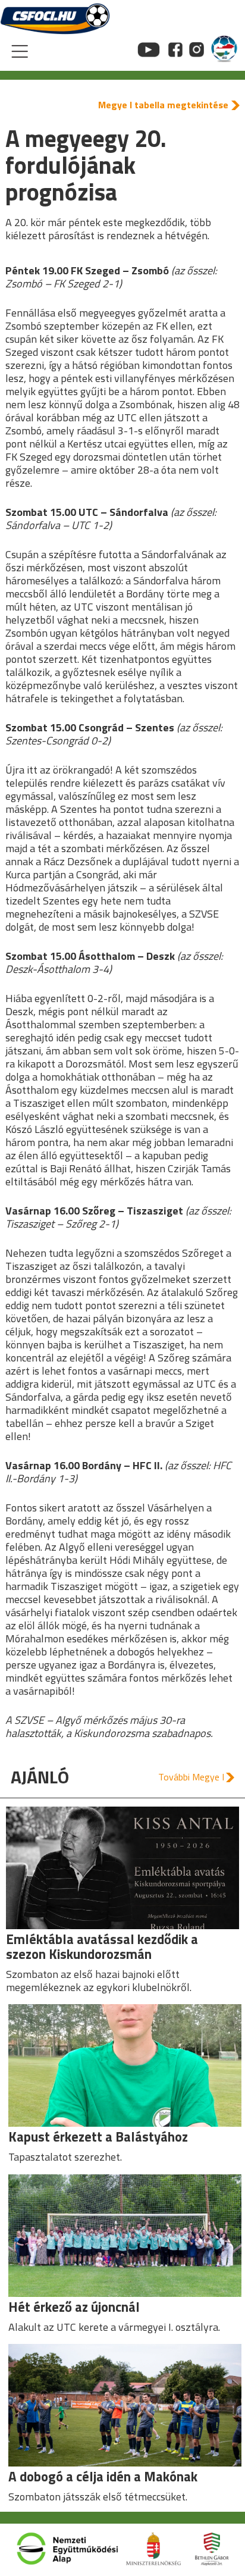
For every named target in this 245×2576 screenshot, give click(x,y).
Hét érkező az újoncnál (74, 2307)
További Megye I (191, 1777)
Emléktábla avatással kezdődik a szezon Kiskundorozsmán (102, 1946)
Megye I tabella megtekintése (163, 105)
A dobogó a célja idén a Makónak (103, 2476)
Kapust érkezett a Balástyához (98, 2137)
